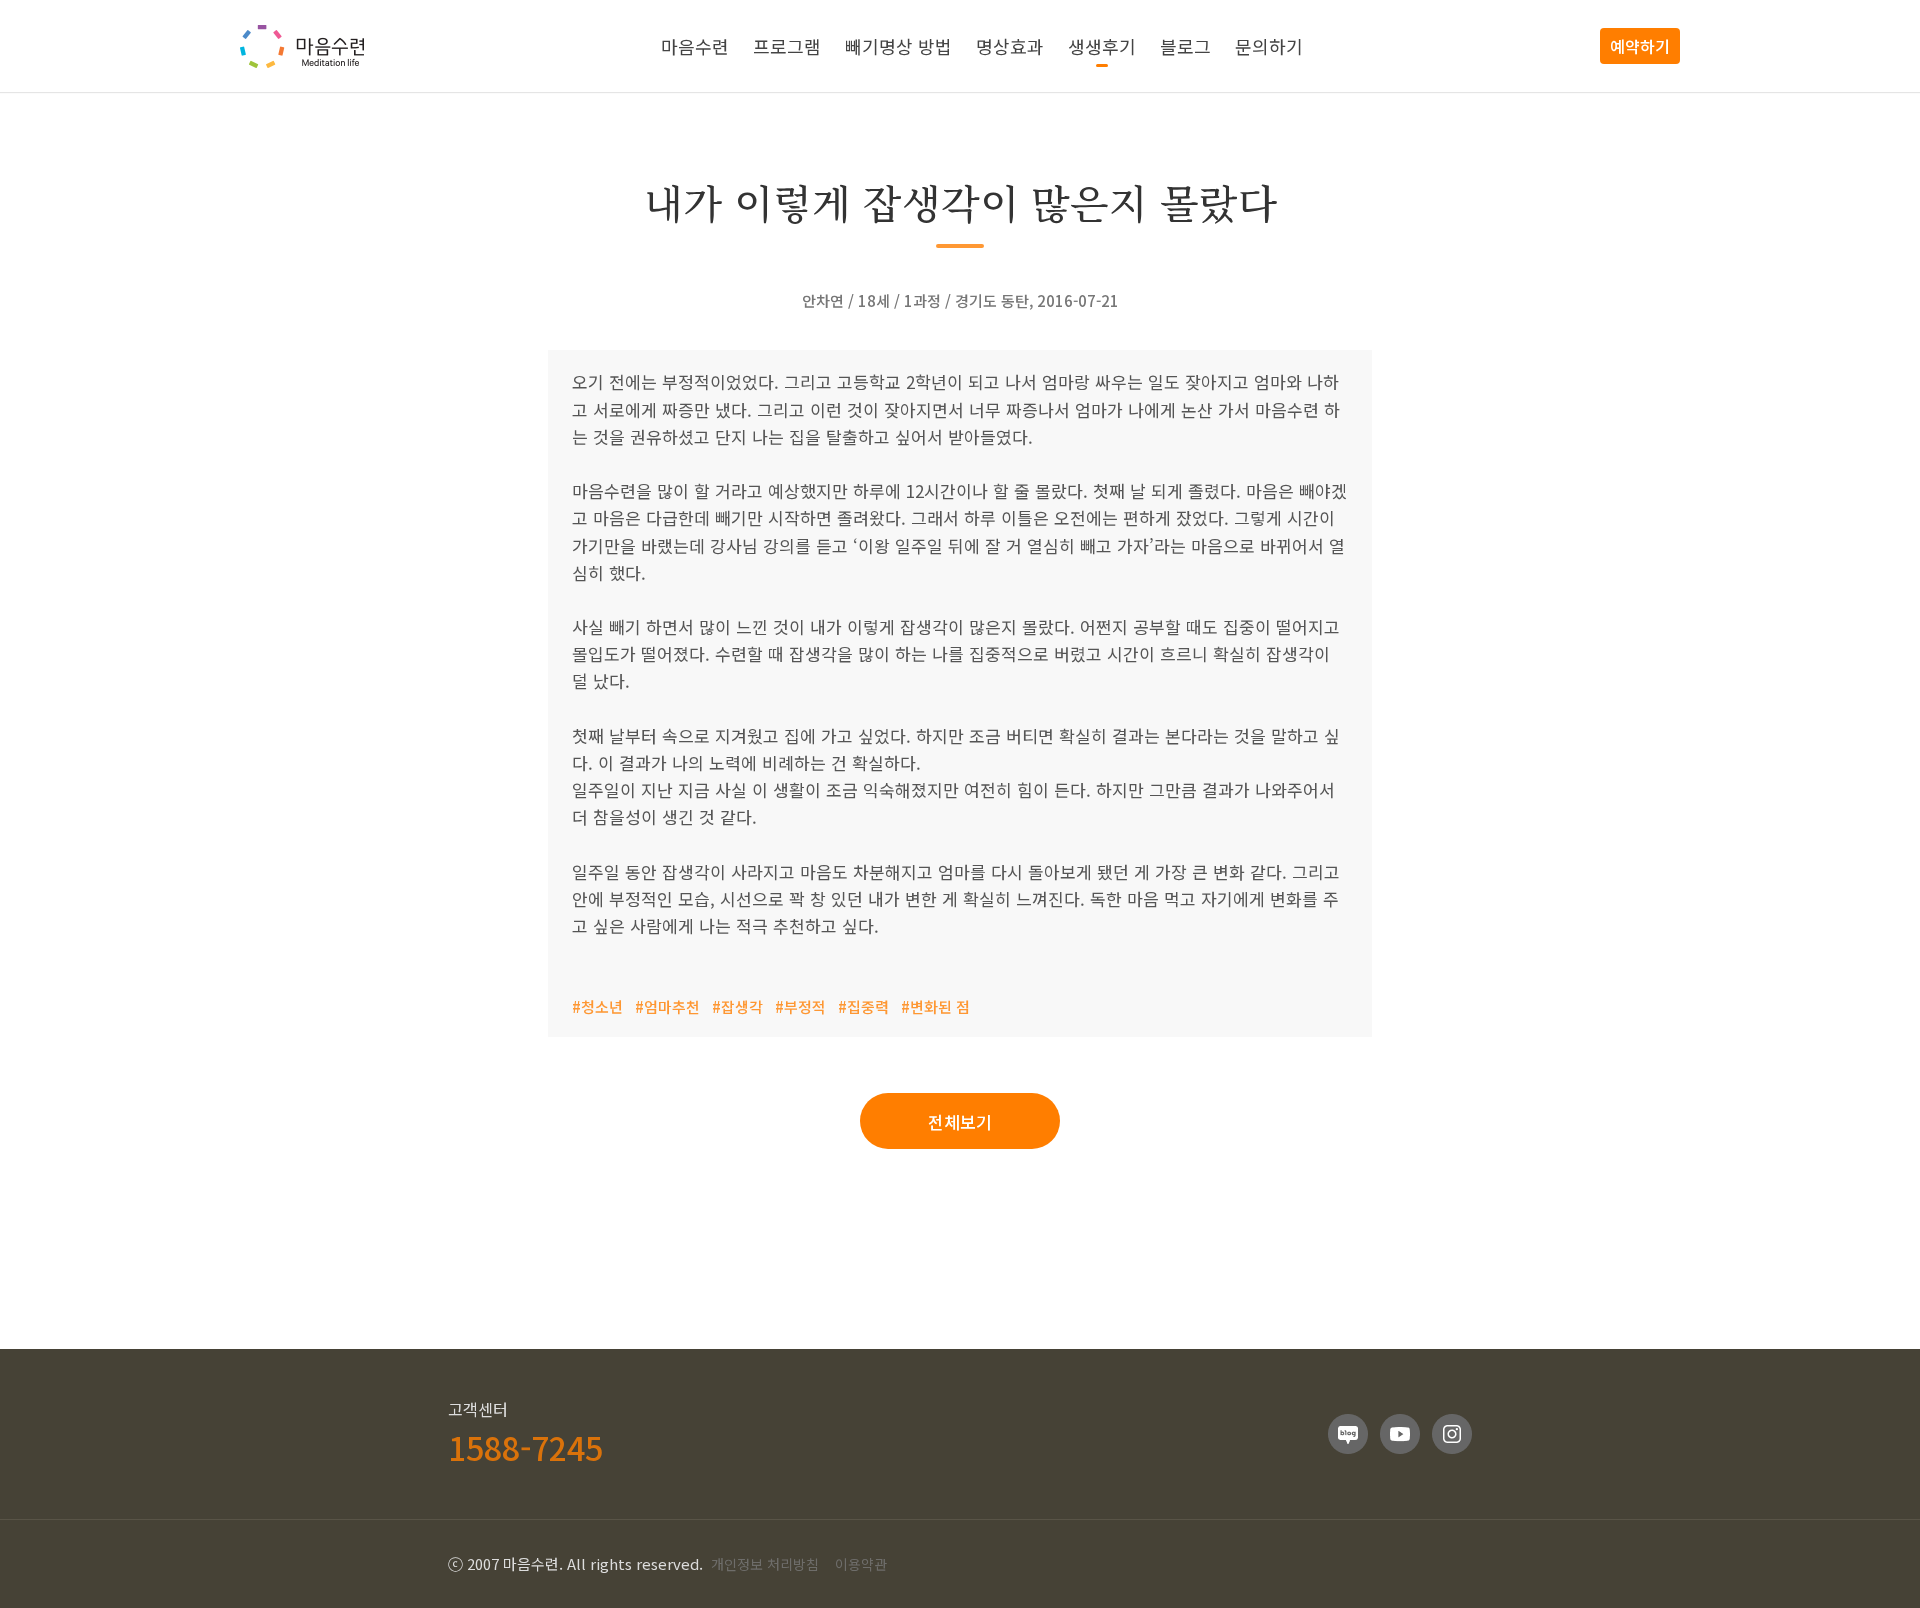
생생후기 (1102, 46)
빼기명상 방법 (898, 46)
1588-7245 (525, 1447)
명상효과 (1010, 46)
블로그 (1185, 46)
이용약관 (861, 1564)
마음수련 (695, 46)
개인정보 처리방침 (765, 1564)
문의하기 (1269, 46)
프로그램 (787, 46)
